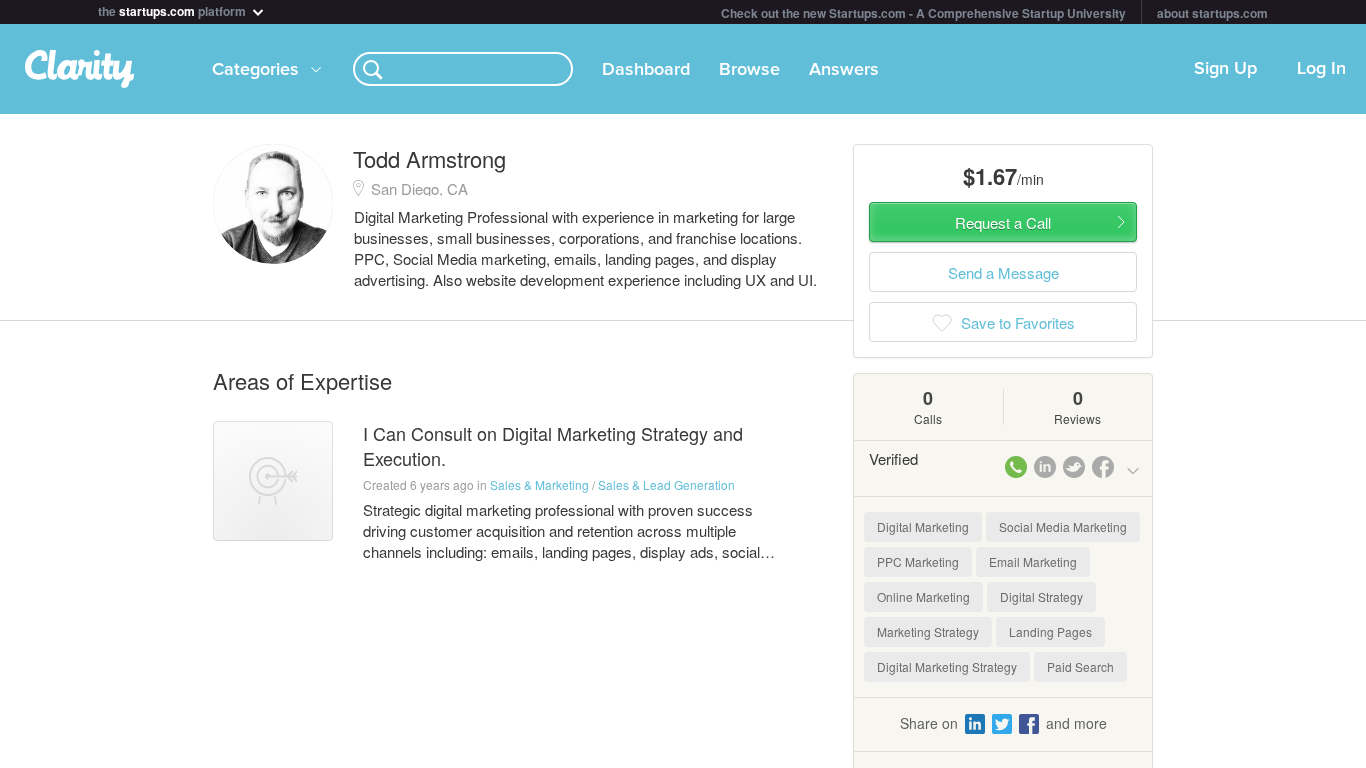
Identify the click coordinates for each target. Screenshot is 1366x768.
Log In (1321, 69)
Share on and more (1003, 723)
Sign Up (1225, 69)
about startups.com (1212, 13)
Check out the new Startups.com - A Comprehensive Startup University (923, 13)
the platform (173, 9)
